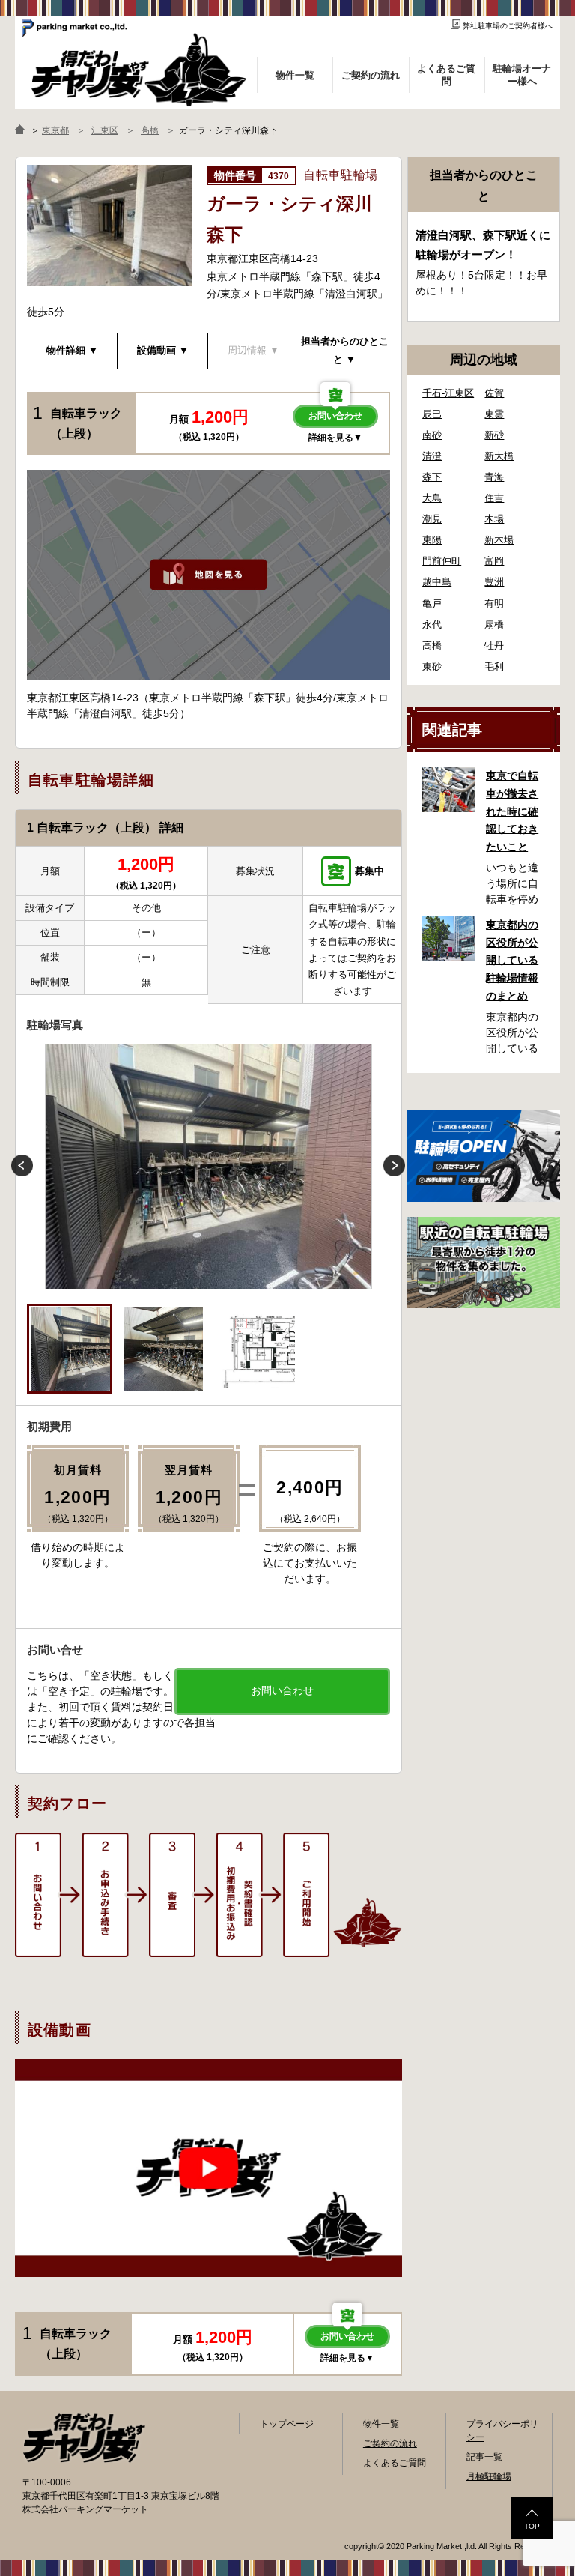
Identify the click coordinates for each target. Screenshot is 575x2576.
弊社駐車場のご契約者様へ (508, 26)
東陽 (432, 540)
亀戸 (432, 604)
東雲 (494, 414)
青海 (494, 477)
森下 (432, 477)
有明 (494, 604)
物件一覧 (381, 2424)
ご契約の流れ (390, 2443)
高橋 (432, 645)
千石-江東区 (448, 393)
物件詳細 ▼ (72, 350)
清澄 (432, 456)
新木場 (499, 540)
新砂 (494, 435)
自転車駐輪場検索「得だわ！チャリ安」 (84, 2438)
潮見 (432, 519)
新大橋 (499, 456)
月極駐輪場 (489, 2476)
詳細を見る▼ (335, 438)
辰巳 (432, 414)
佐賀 (494, 393)
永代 (432, 625)
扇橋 (494, 625)
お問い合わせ (335, 416)
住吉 (494, 498)
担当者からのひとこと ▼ (345, 350)
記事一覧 (484, 2457)
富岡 (494, 561)
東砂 (432, 666)
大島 (432, 498)
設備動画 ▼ (163, 350)
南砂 (432, 435)
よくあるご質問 (395, 2463)
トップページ (287, 2424)
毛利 (494, 666)
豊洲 (494, 582)
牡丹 (494, 645)
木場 (494, 519)
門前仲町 (442, 561)
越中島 (437, 582)
